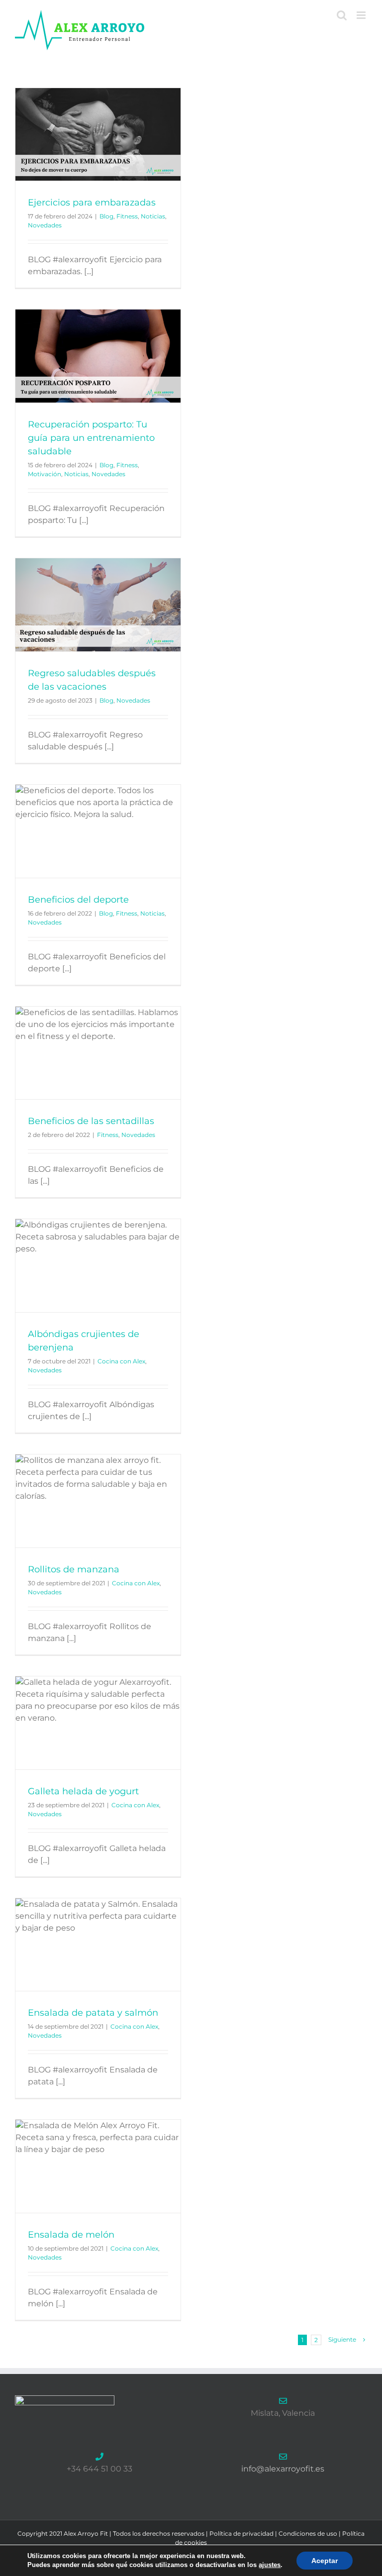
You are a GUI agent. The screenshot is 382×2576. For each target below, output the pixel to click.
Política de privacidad (241, 2533)
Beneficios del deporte (78, 900)
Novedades (45, 225)
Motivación (45, 474)
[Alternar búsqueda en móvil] (342, 15)
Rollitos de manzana (74, 1569)
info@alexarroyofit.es (283, 2469)
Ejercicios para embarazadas (92, 203)
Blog (106, 216)
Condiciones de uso (308, 2533)
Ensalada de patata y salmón (93, 2013)
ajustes (270, 2565)
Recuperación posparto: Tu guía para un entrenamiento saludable (91, 438)
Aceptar (325, 2561)
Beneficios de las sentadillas (91, 1121)
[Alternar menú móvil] (362, 15)
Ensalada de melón (71, 2235)
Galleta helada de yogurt (83, 1791)
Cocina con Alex (121, 1361)
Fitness (127, 216)
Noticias (153, 216)
